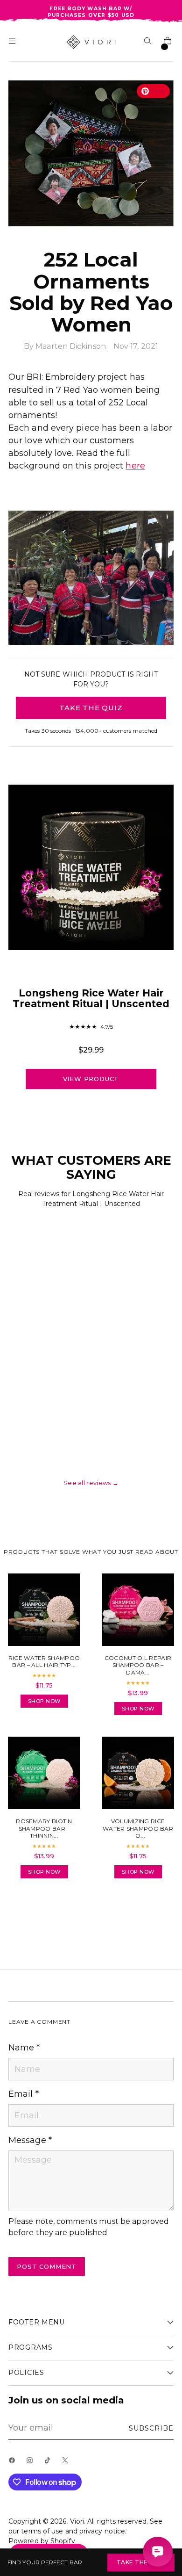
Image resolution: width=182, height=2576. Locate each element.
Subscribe (151, 2428)
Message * (30, 2140)
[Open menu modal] (13, 42)
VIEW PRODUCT (91, 1079)
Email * (24, 2094)
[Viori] (91, 42)
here (135, 466)
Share (34, 1912)
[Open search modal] (149, 42)
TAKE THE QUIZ (91, 708)
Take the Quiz (141, 2562)
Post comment (47, 2266)
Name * (24, 2048)
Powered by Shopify (42, 2541)
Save (158, 91)
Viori (77, 2521)
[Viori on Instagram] (32, 2463)
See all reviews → (91, 1483)
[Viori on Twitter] (67, 2463)
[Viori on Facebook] (14, 2463)
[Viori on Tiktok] (49, 2463)
